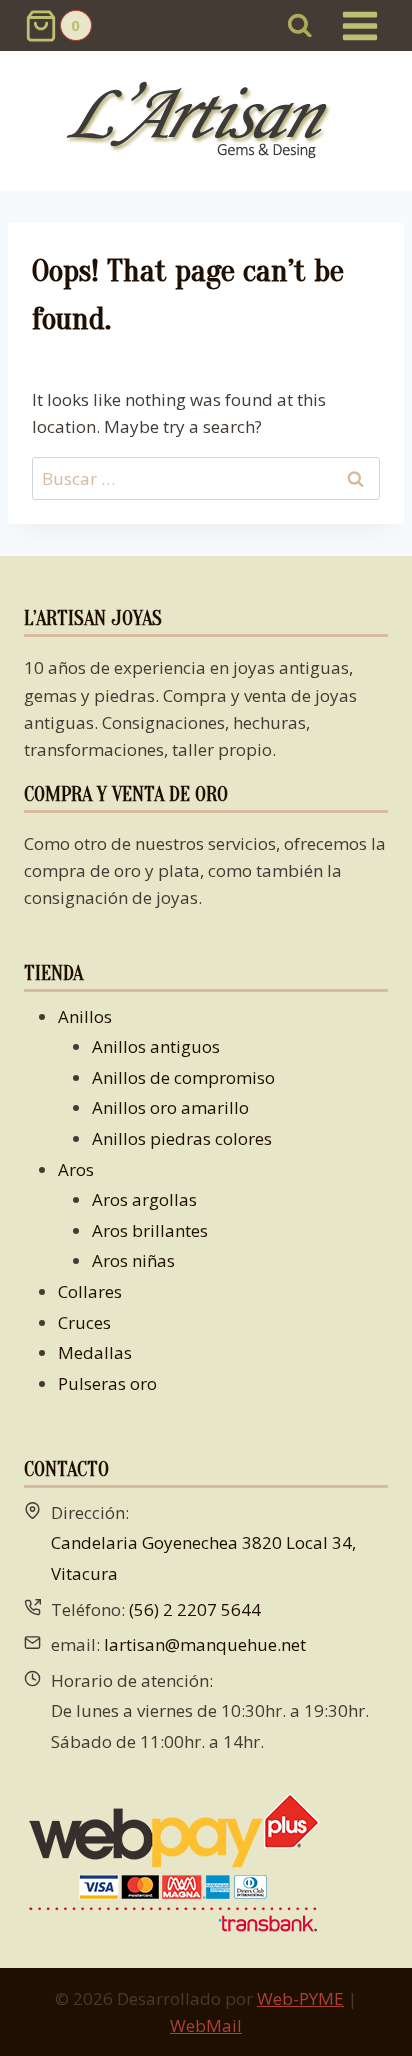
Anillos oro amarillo (170, 1107)
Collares (90, 1291)
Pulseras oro (107, 1383)
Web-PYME (300, 1998)
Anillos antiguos (156, 1046)
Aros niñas (133, 1260)
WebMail (206, 2025)
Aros (76, 1169)
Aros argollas (144, 1199)
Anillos (85, 1016)
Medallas (95, 1352)
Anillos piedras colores (182, 1138)
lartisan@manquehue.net (205, 1644)
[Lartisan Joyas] (206, 121)
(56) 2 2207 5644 (195, 1609)
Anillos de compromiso (183, 1077)
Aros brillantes (150, 1230)
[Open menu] (359, 25)
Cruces (84, 1322)
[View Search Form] (300, 25)
